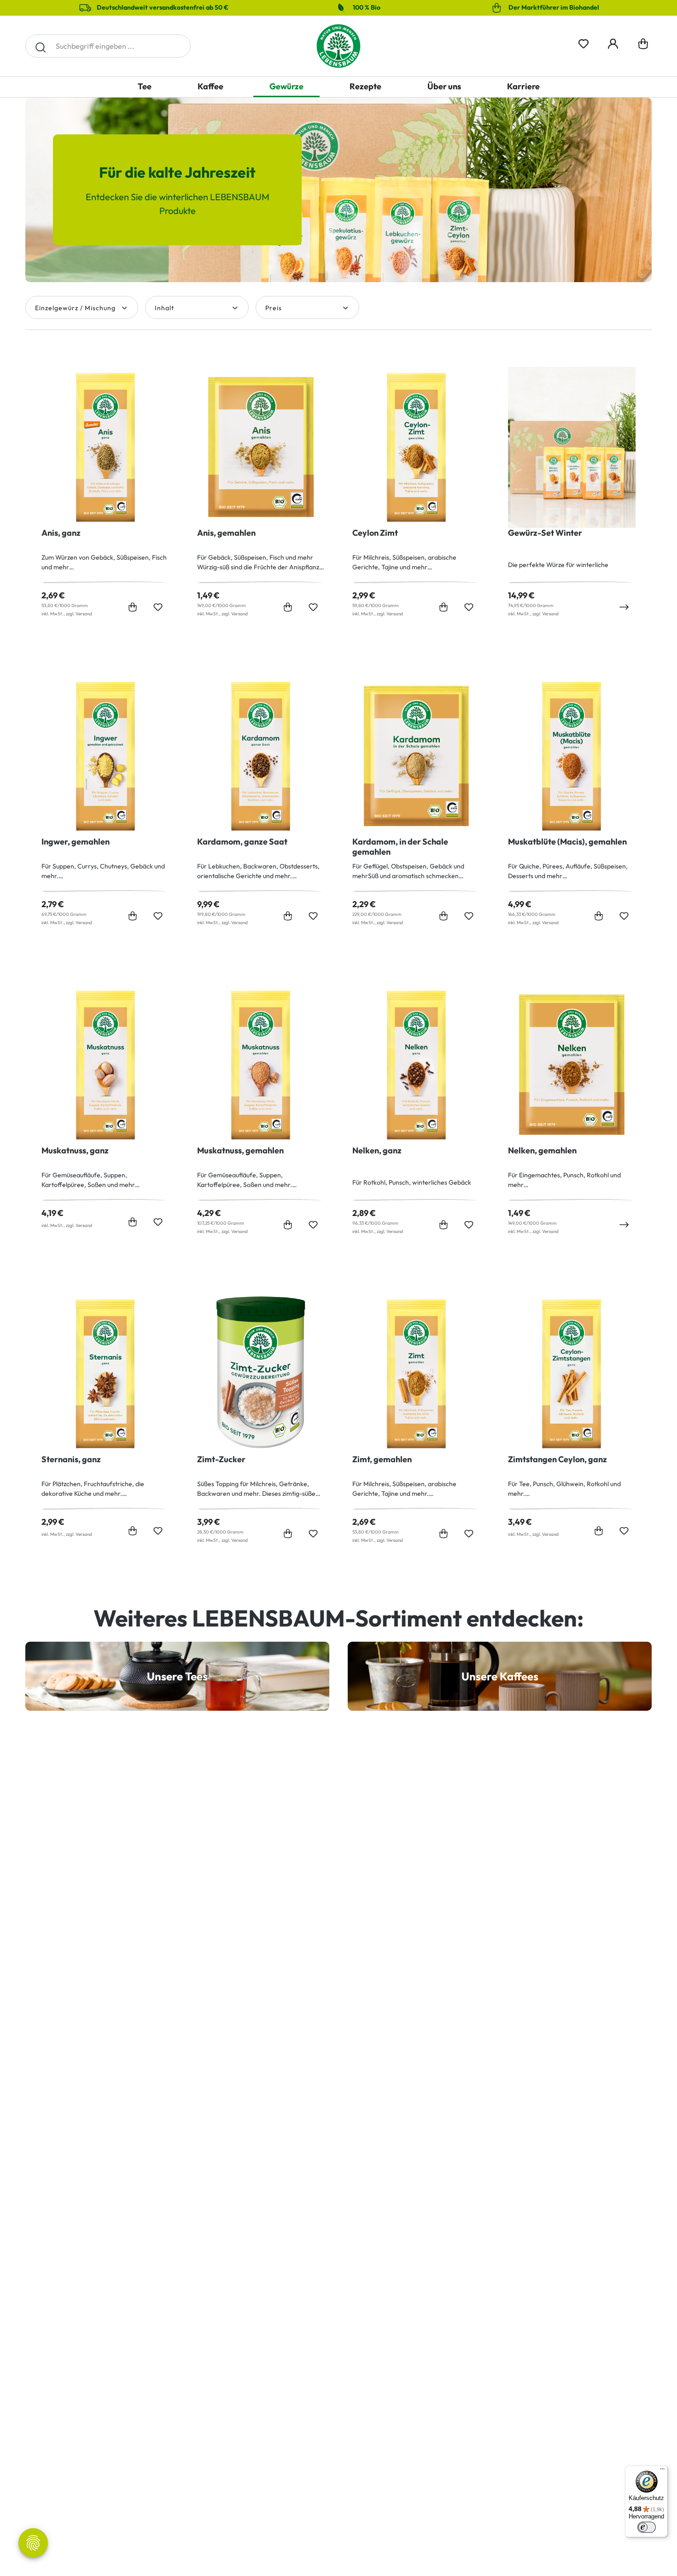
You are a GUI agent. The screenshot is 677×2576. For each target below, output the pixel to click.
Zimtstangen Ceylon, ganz (557, 1459)
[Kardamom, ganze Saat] (261, 756)
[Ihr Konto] (613, 42)
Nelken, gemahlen (542, 1151)
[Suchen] (40, 46)
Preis (274, 308)
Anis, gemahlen (226, 533)
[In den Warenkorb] (133, 607)
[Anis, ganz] (105, 447)
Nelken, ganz (377, 1151)
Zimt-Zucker (221, 1459)
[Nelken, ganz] (416, 1065)
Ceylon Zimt (375, 533)
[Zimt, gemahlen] (416, 1374)
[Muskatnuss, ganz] (105, 1065)
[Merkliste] (584, 42)
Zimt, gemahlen (382, 1459)
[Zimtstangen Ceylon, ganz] (572, 1374)
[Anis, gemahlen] (261, 447)
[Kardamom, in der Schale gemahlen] (416, 756)
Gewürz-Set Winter (545, 533)
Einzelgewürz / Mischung (75, 308)
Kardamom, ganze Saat (242, 842)
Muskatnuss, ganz (75, 1151)
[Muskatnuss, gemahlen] (261, 1065)
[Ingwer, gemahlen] (105, 756)
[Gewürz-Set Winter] (572, 447)
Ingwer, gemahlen (76, 842)
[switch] (647, 2527)
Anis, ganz (61, 533)
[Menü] (662, 2471)
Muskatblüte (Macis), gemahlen (567, 842)
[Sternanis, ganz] (105, 1374)
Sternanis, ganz (71, 1459)
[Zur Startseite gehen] (338, 46)
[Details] (624, 607)
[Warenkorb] (643, 46)
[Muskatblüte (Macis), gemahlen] (572, 756)
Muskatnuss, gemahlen (240, 1151)
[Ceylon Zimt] (416, 447)
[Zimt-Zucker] (261, 1374)
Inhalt (164, 308)
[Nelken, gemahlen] (572, 1065)
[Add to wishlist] (158, 607)
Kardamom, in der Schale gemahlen (400, 847)
